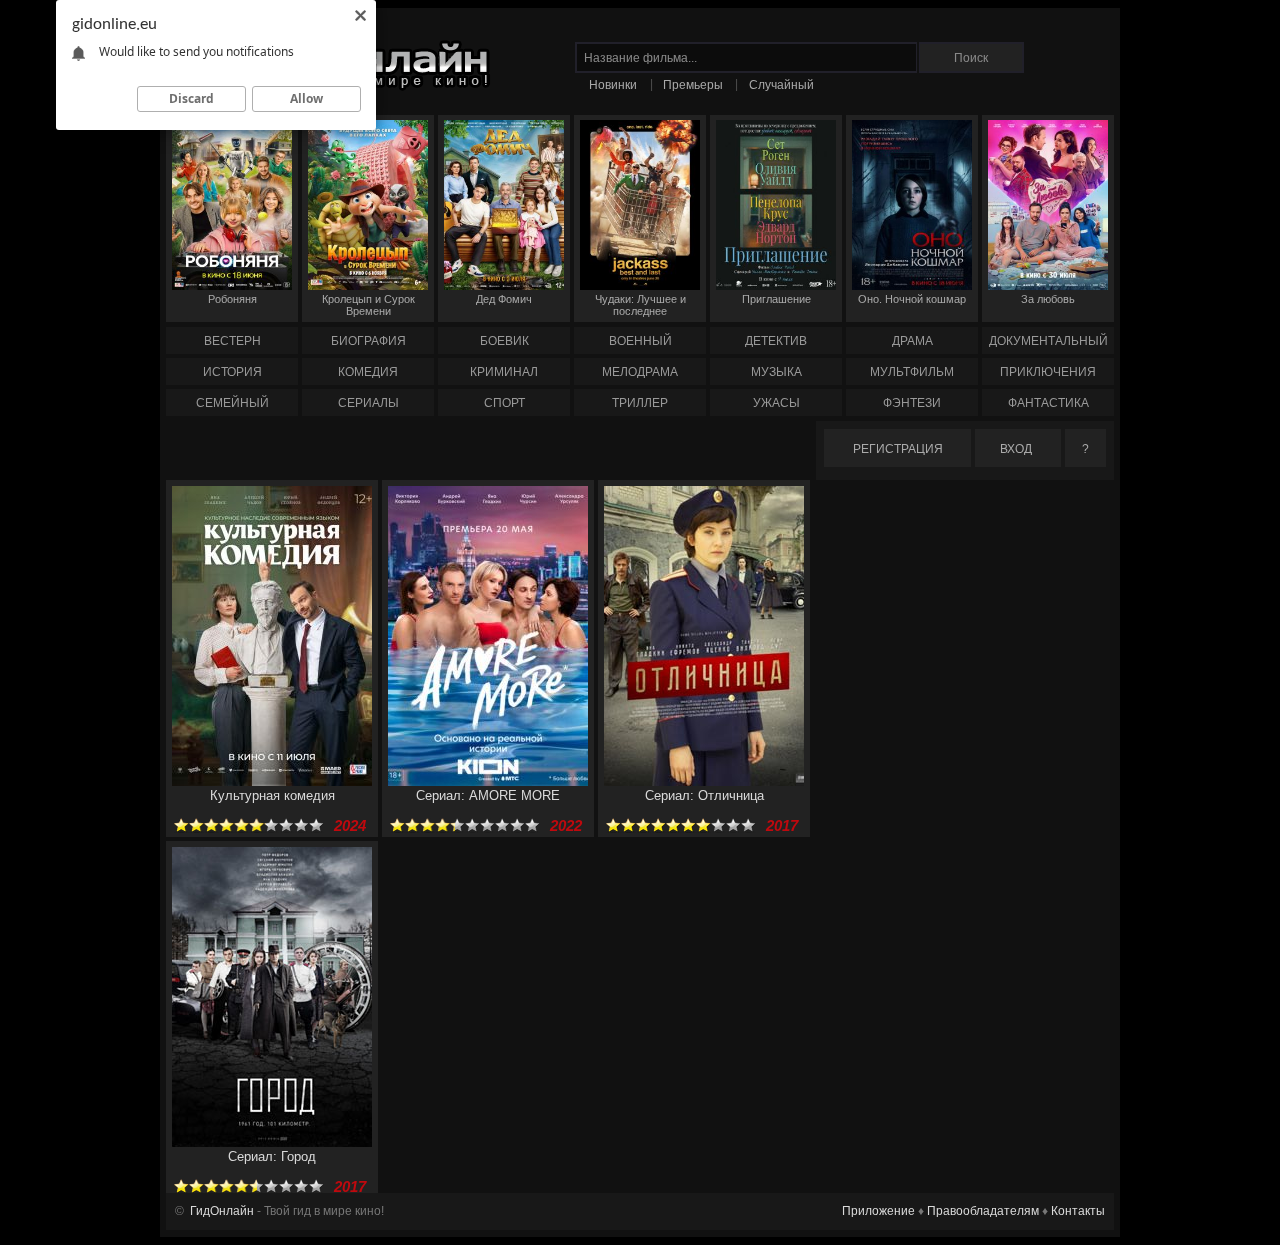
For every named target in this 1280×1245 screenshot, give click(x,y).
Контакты (1078, 1211)
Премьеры (693, 85)
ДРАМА (912, 341)
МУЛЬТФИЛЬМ (912, 372)
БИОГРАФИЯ (368, 341)
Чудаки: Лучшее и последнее (640, 305)
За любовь (1048, 299)
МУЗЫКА (776, 372)
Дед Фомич (504, 299)
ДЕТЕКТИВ (776, 341)
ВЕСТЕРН (232, 341)
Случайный (781, 85)
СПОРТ (504, 403)
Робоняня (232, 299)
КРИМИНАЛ (504, 372)
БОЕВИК (504, 341)
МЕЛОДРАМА (640, 372)
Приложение (878, 1211)
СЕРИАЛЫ (368, 403)
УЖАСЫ (776, 403)
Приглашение (776, 299)
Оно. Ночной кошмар (912, 299)
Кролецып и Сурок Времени (368, 305)
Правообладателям (983, 1211)
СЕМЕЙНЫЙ (232, 403)
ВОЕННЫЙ (640, 341)
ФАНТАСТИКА (1048, 403)
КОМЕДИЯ (368, 372)
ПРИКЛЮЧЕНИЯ (1048, 372)
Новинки (613, 85)
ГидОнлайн (222, 1211)
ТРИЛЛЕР (640, 403)
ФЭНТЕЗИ (912, 403)
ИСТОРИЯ (232, 372)
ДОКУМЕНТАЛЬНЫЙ (1048, 341)
